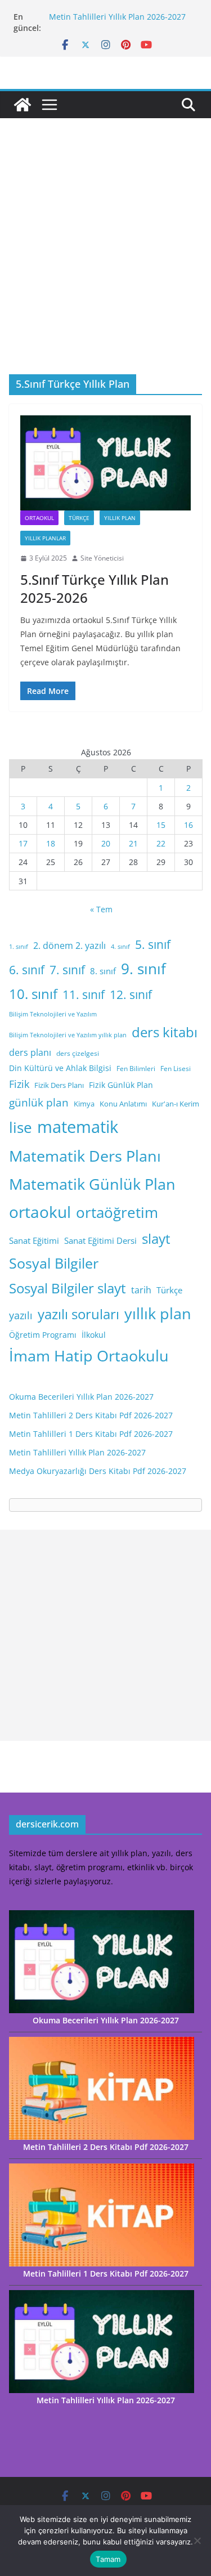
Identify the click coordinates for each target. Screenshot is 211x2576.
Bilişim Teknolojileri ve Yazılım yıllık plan (68, 1035)
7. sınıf (67, 969)
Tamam (108, 2559)
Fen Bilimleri (136, 1069)
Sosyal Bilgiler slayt (68, 1288)
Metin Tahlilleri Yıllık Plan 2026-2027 (117, 17)
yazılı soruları (78, 1314)
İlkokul (94, 1335)
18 (51, 843)
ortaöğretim (117, 1212)
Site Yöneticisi (102, 558)
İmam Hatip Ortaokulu (89, 1356)
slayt (156, 1238)
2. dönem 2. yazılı (69, 946)
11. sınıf (84, 994)
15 (161, 825)
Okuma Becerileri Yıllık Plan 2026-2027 (81, 1397)
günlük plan (39, 1103)
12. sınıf (131, 994)
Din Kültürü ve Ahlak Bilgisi (60, 1068)
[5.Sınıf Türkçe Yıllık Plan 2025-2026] (105, 463)
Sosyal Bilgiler (54, 1263)
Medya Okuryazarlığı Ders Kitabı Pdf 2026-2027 (98, 1471)
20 (106, 843)
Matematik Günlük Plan (92, 1184)
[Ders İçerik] (23, 105)
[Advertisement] (105, 263)
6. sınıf (27, 969)
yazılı (21, 1315)
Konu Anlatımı (123, 1104)
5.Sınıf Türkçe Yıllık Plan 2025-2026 (95, 588)
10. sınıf (33, 994)
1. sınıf (19, 947)
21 (133, 843)
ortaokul (40, 1212)
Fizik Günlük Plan (121, 1085)
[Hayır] (197, 2541)
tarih (141, 1290)
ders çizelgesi (78, 1053)
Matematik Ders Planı (85, 1156)
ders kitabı (165, 1032)
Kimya (84, 1104)
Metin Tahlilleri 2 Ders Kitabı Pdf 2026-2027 (91, 1415)
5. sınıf (153, 944)
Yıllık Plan (120, 518)
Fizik (19, 1084)
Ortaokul (39, 518)
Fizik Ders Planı (59, 1085)
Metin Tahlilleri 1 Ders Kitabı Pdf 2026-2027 (91, 1434)
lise (21, 1127)
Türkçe (79, 518)
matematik (78, 1127)
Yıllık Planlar (45, 538)
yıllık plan (158, 1314)
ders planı (30, 1052)
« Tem (101, 909)
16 (188, 825)
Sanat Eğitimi (34, 1240)
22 (161, 843)
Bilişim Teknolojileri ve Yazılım (53, 1014)
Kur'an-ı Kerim (176, 1104)
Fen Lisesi (176, 1069)
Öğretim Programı (43, 1335)
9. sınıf (143, 969)
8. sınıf (103, 971)
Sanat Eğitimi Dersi (100, 1240)
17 (23, 843)
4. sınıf (120, 947)
